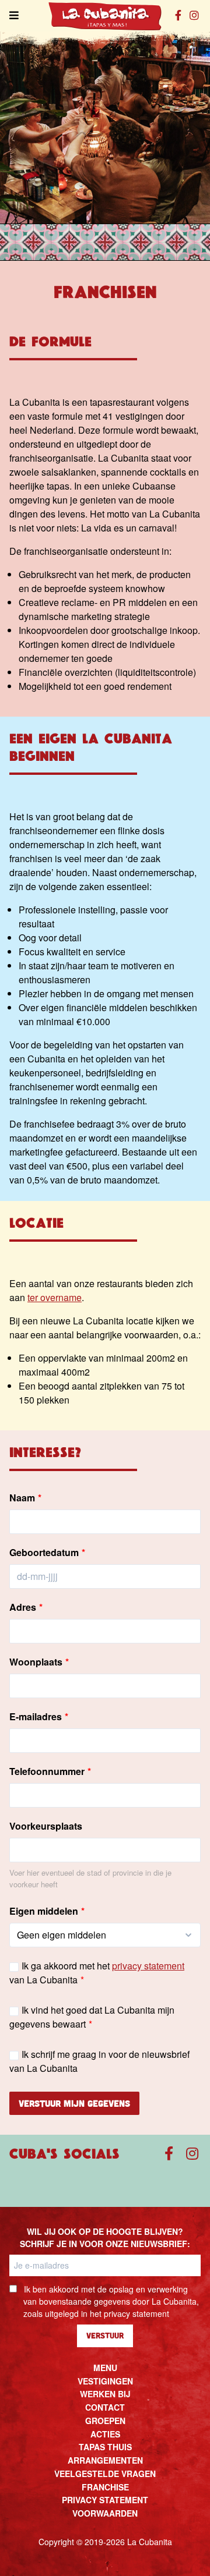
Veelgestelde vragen (105, 2474)
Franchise (105, 2487)
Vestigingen (105, 2381)
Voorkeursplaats (46, 1826)
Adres (23, 1607)
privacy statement (148, 1966)
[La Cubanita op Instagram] (195, 15)
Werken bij (105, 2394)
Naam (22, 1498)
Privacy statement (105, 2500)
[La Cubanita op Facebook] (178, 15)
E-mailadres (36, 1716)
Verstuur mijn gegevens (74, 2103)
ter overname (55, 1297)
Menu (105, 2368)
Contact (105, 2407)
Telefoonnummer (47, 1771)
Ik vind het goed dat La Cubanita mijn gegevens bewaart (92, 2017)
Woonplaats (36, 1662)
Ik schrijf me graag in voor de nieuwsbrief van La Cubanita (99, 2061)
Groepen (105, 2421)
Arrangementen (105, 2460)
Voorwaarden (105, 2513)
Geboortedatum (44, 1552)
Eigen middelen (44, 1911)
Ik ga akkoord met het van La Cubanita (97, 1973)
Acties (105, 2434)
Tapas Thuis (105, 2447)
